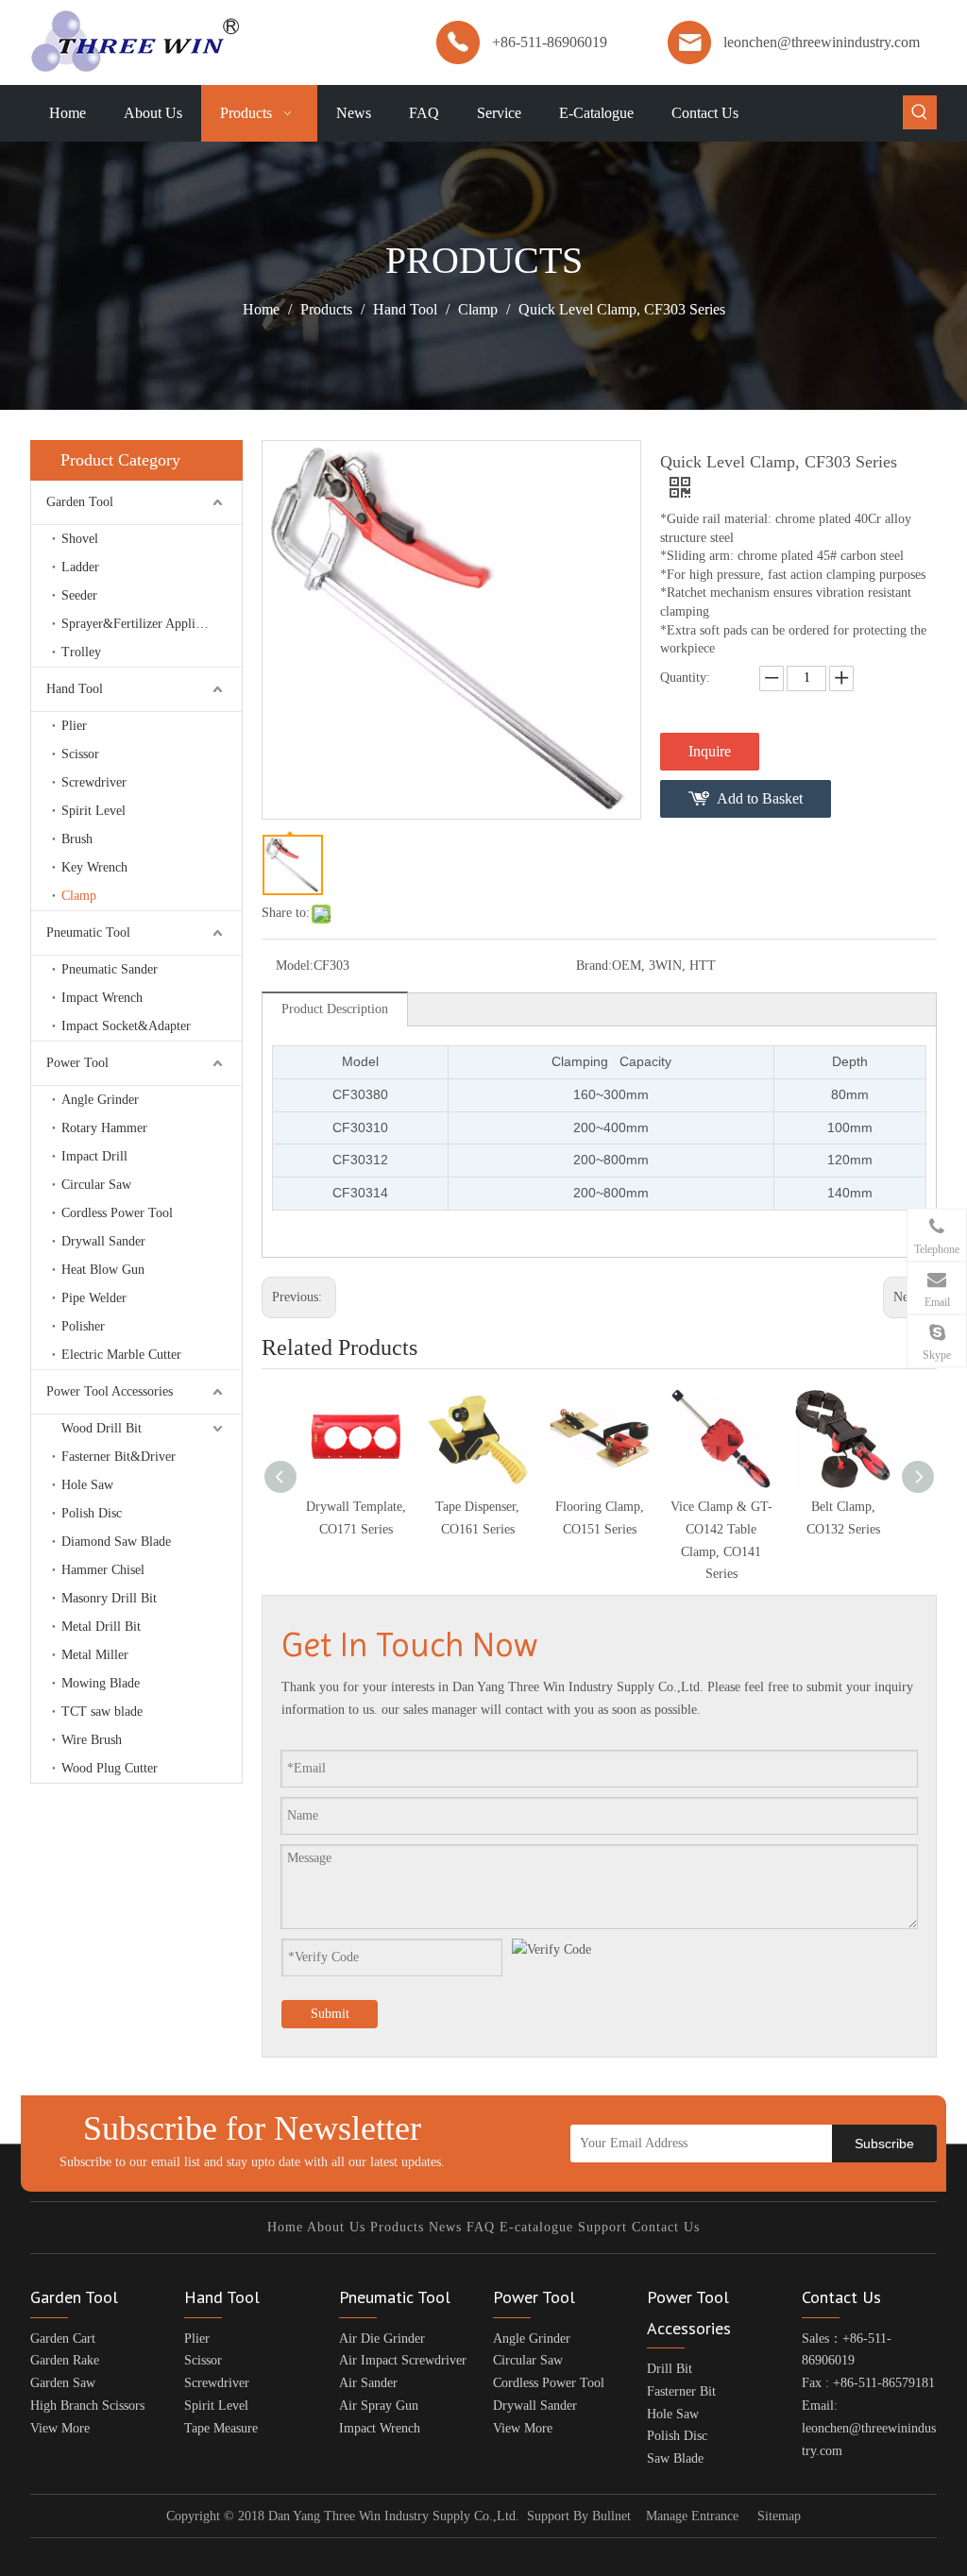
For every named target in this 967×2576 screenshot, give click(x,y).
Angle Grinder (100, 1100)
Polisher (83, 1326)
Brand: (594, 966)
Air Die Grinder (382, 2339)
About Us (336, 2227)
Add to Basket (760, 798)
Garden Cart (63, 2339)
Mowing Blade (101, 1683)
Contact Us (666, 2227)
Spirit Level (93, 811)
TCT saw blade (102, 1712)
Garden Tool (80, 502)
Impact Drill (94, 1156)
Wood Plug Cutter (110, 1768)
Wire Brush (92, 1740)
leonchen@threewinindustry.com (822, 42)
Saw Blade (675, 2458)
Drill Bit (670, 2369)
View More (60, 2428)
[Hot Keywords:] (920, 112)
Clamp (79, 896)
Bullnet (611, 2516)
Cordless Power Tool (117, 1213)
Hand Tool (75, 689)
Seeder (79, 595)
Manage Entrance (692, 2516)
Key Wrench (94, 867)
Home (285, 2227)
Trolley (81, 652)
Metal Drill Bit (101, 1627)
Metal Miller (95, 1655)
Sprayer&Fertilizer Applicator (142, 624)
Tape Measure (221, 2428)
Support (602, 2227)
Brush (77, 839)
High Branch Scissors (87, 2406)
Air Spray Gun (379, 2406)
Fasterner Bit (681, 2391)
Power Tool (77, 1063)
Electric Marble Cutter (121, 1355)
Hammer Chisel (103, 1570)
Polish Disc (92, 1513)
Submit (330, 2014)
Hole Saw (87, 1485)
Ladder (80, 567)
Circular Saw (96, 1185)
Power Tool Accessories (110, 1391)
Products (397, 2227)
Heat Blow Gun (103, 1270)
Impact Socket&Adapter (126, 1026)
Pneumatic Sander (110, 969)
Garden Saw (63, 2383)
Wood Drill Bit (102, 1428)
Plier (74, 726)
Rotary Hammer (104, 1128)
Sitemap (779, 2516)
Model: (295, 966)
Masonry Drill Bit (109, 1598)
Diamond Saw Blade (116, 1542)
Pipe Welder (94, 1298)
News (445, 2227)
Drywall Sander (103, 1241)
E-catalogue (536, 2227)
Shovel (80, 539)
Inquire (710, 751)
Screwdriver (94, 782)
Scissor (80, 754)
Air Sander (368, 2383)
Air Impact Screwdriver (403, 2360)
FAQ (481, 2227)
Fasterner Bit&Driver (119, 1457)
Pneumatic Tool (88, 932)
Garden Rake (65, 2360)
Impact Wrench (102, 998)
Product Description (335, 1009)
